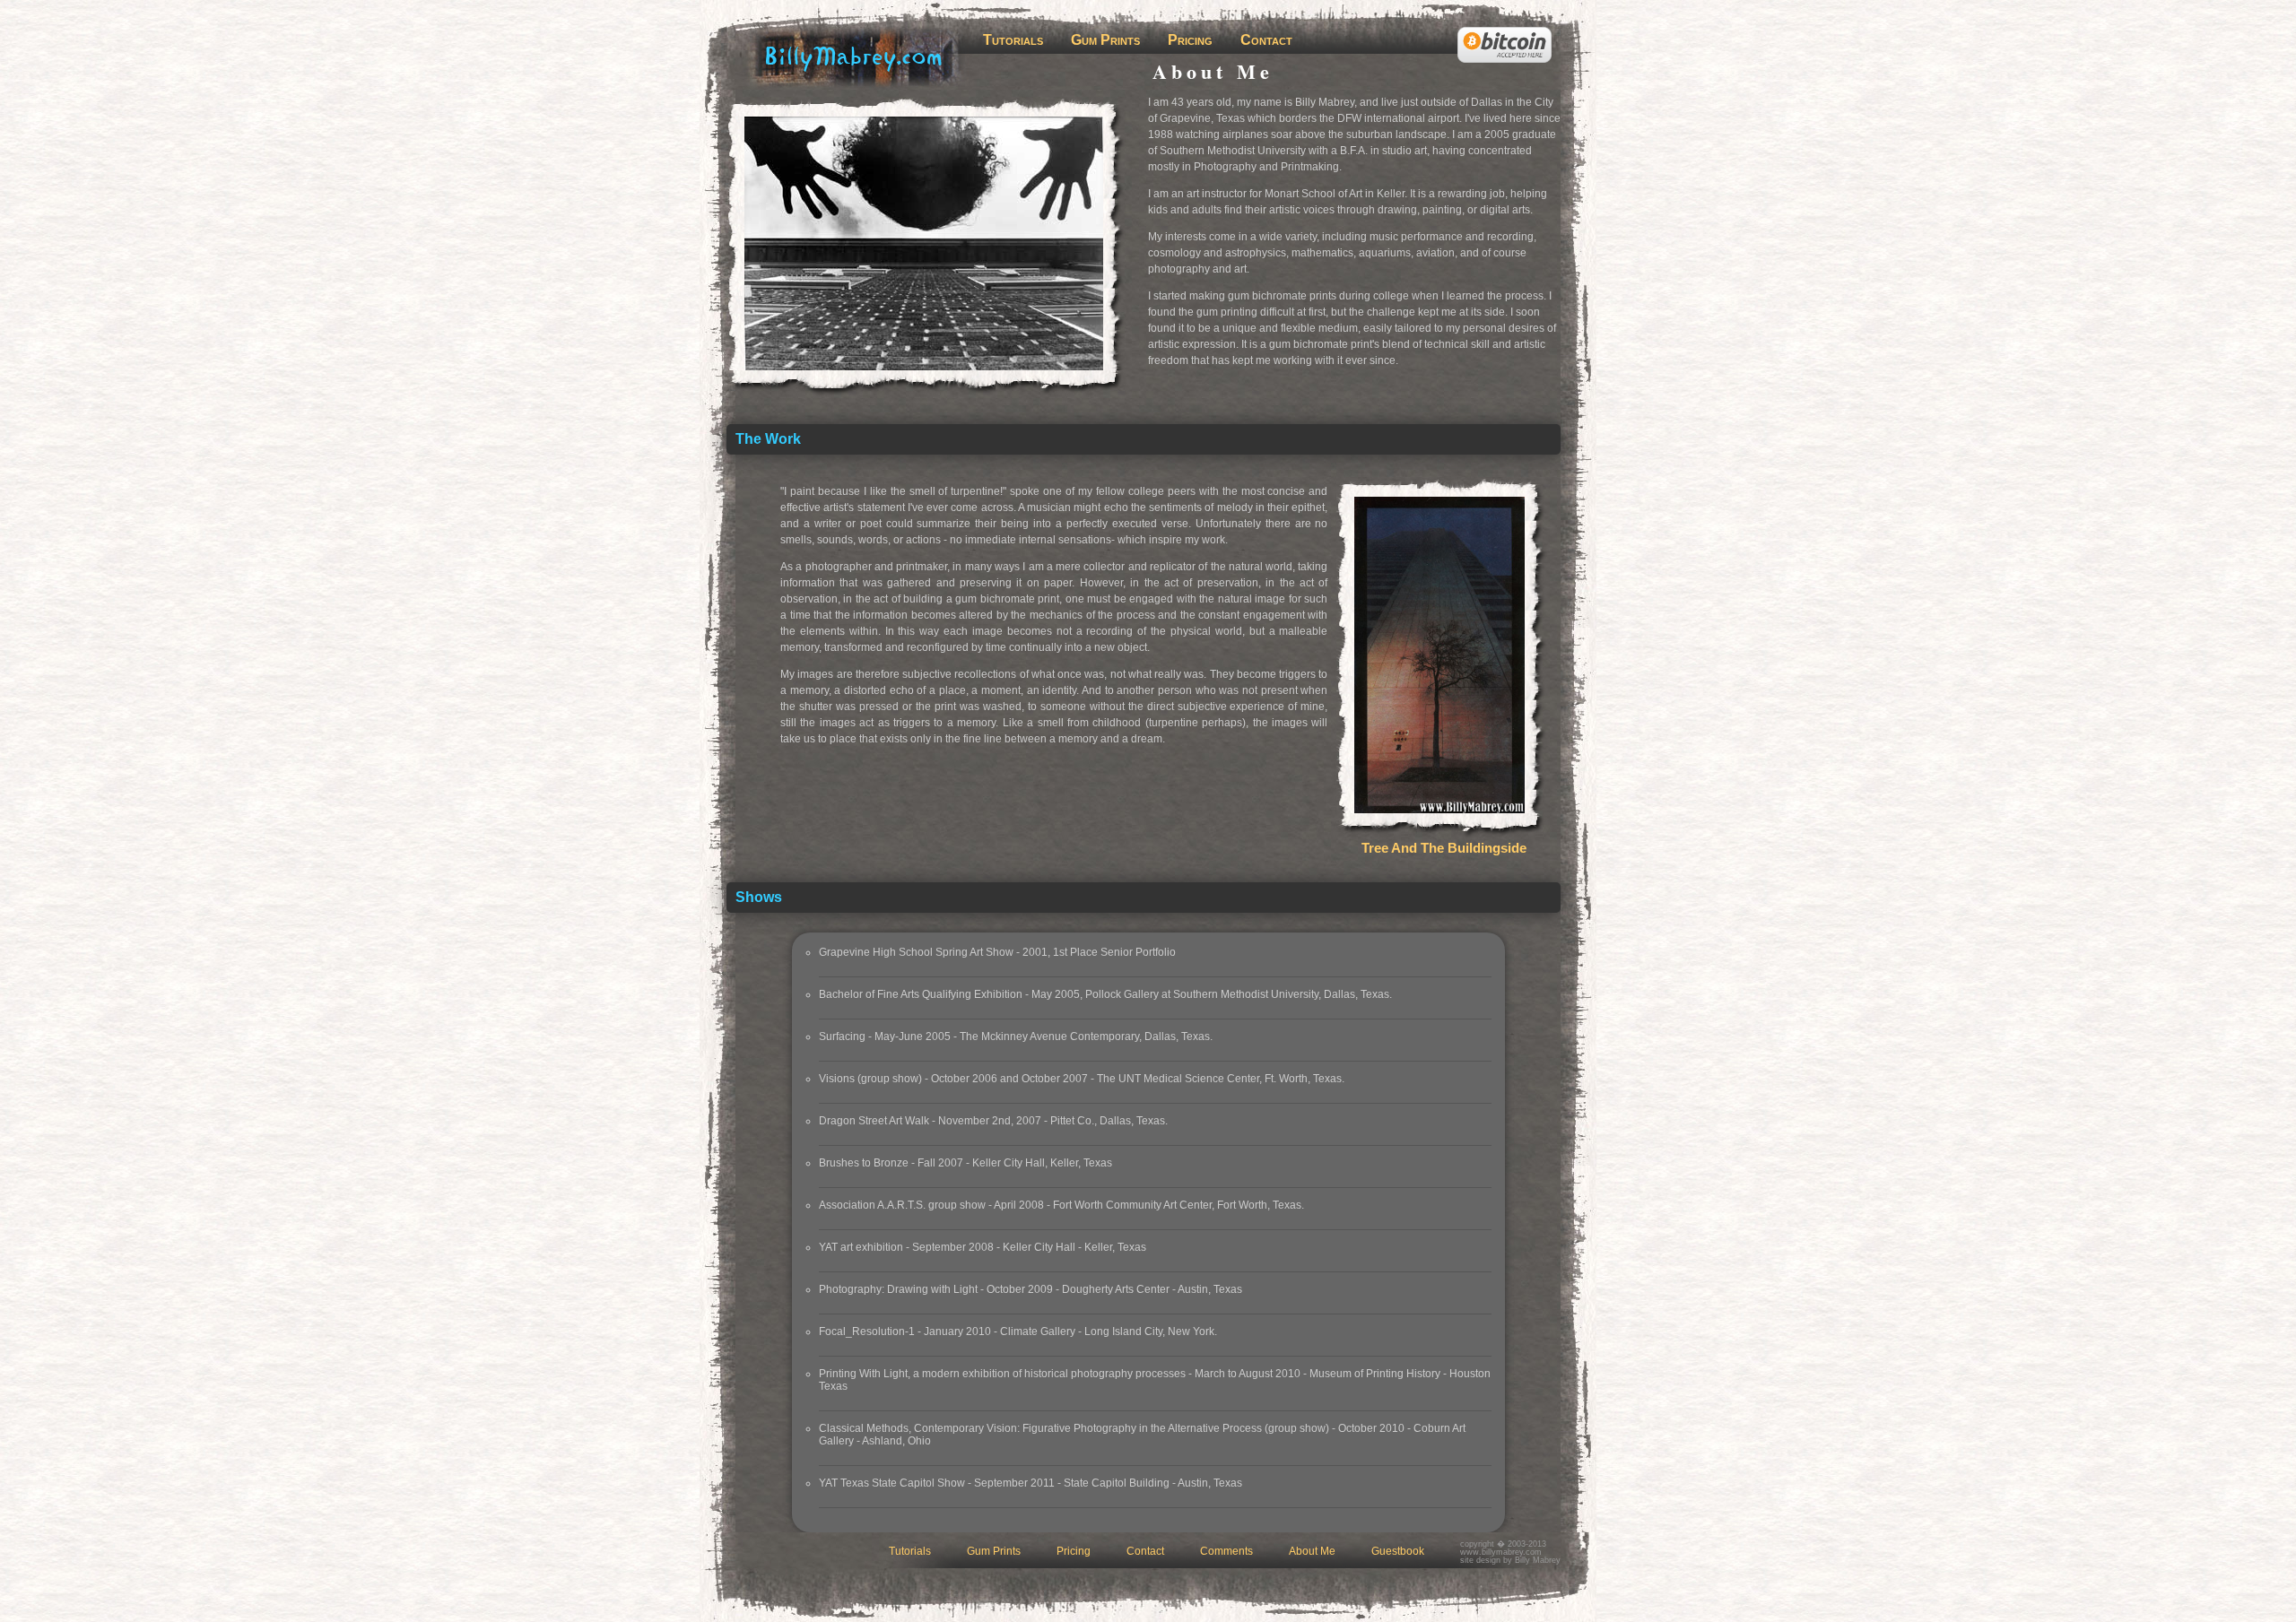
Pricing (1190, 40)
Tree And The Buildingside (1444, 848)
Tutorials (1013, 40)
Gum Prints (1105, 40)
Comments (1226, 1551)
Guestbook (1398, 1551)
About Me (1312, 1551)
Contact (1266, 40)
